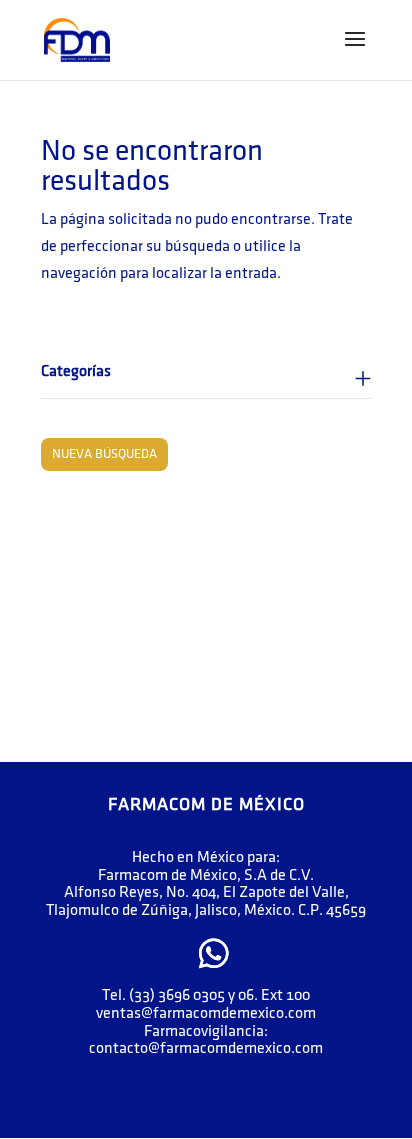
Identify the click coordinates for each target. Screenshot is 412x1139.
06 (246, 995)
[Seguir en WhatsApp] (214, 953)
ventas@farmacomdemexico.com (206, 1013)
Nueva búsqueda (104, 454)
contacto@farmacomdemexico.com (206, 1048)
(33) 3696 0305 (177, 995)
